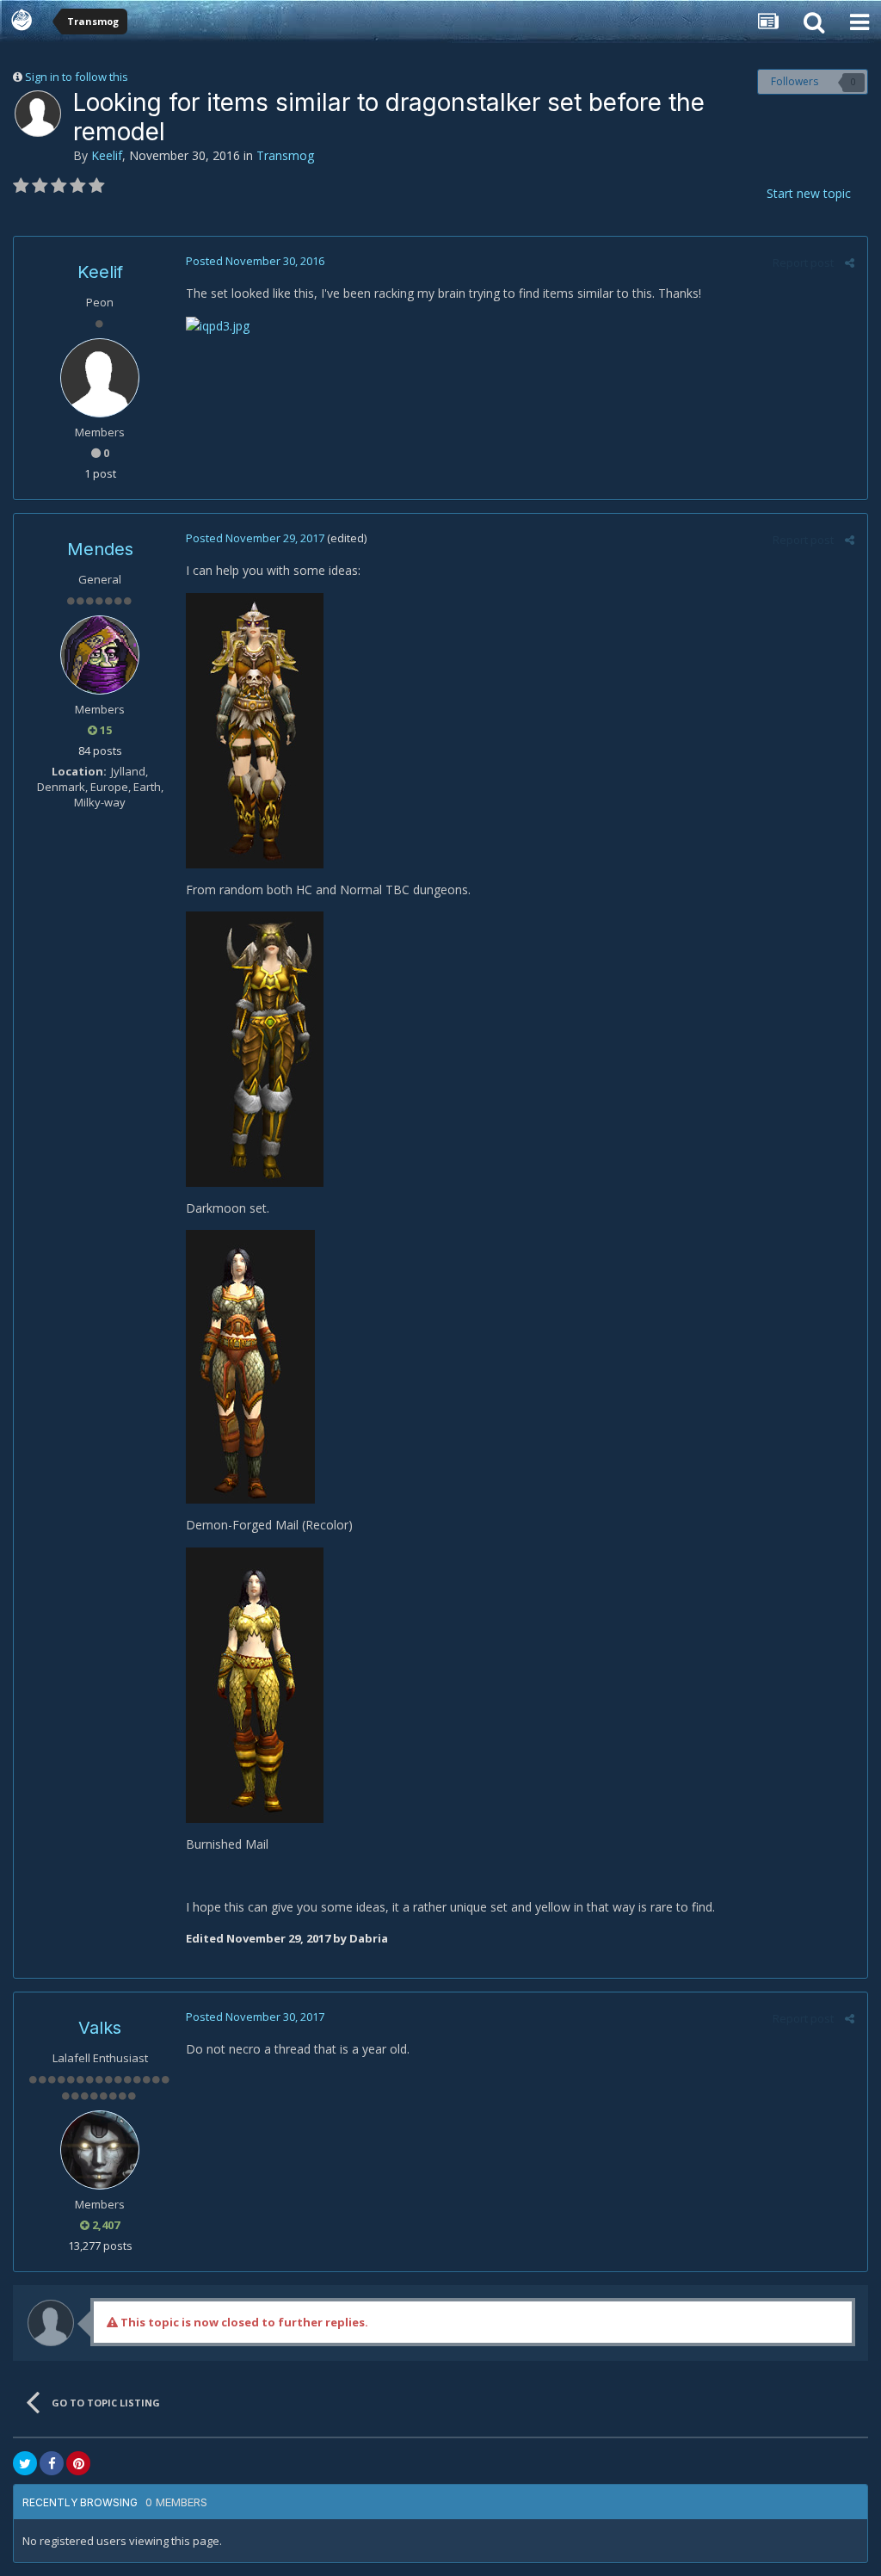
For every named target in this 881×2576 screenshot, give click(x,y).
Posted (255, 261)
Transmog (285, 155)
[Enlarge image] (218, 325)
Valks (100, 2028)
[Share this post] (850, 263)
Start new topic (809, 193)
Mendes (100, 549)
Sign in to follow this (77, 77)
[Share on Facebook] (52, 2463)
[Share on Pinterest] (78, 2463)
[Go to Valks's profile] (100, 2150)
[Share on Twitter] (25, 2463)
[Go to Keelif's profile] (38, 114)
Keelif (107, 155)
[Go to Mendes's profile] (100, 655)
